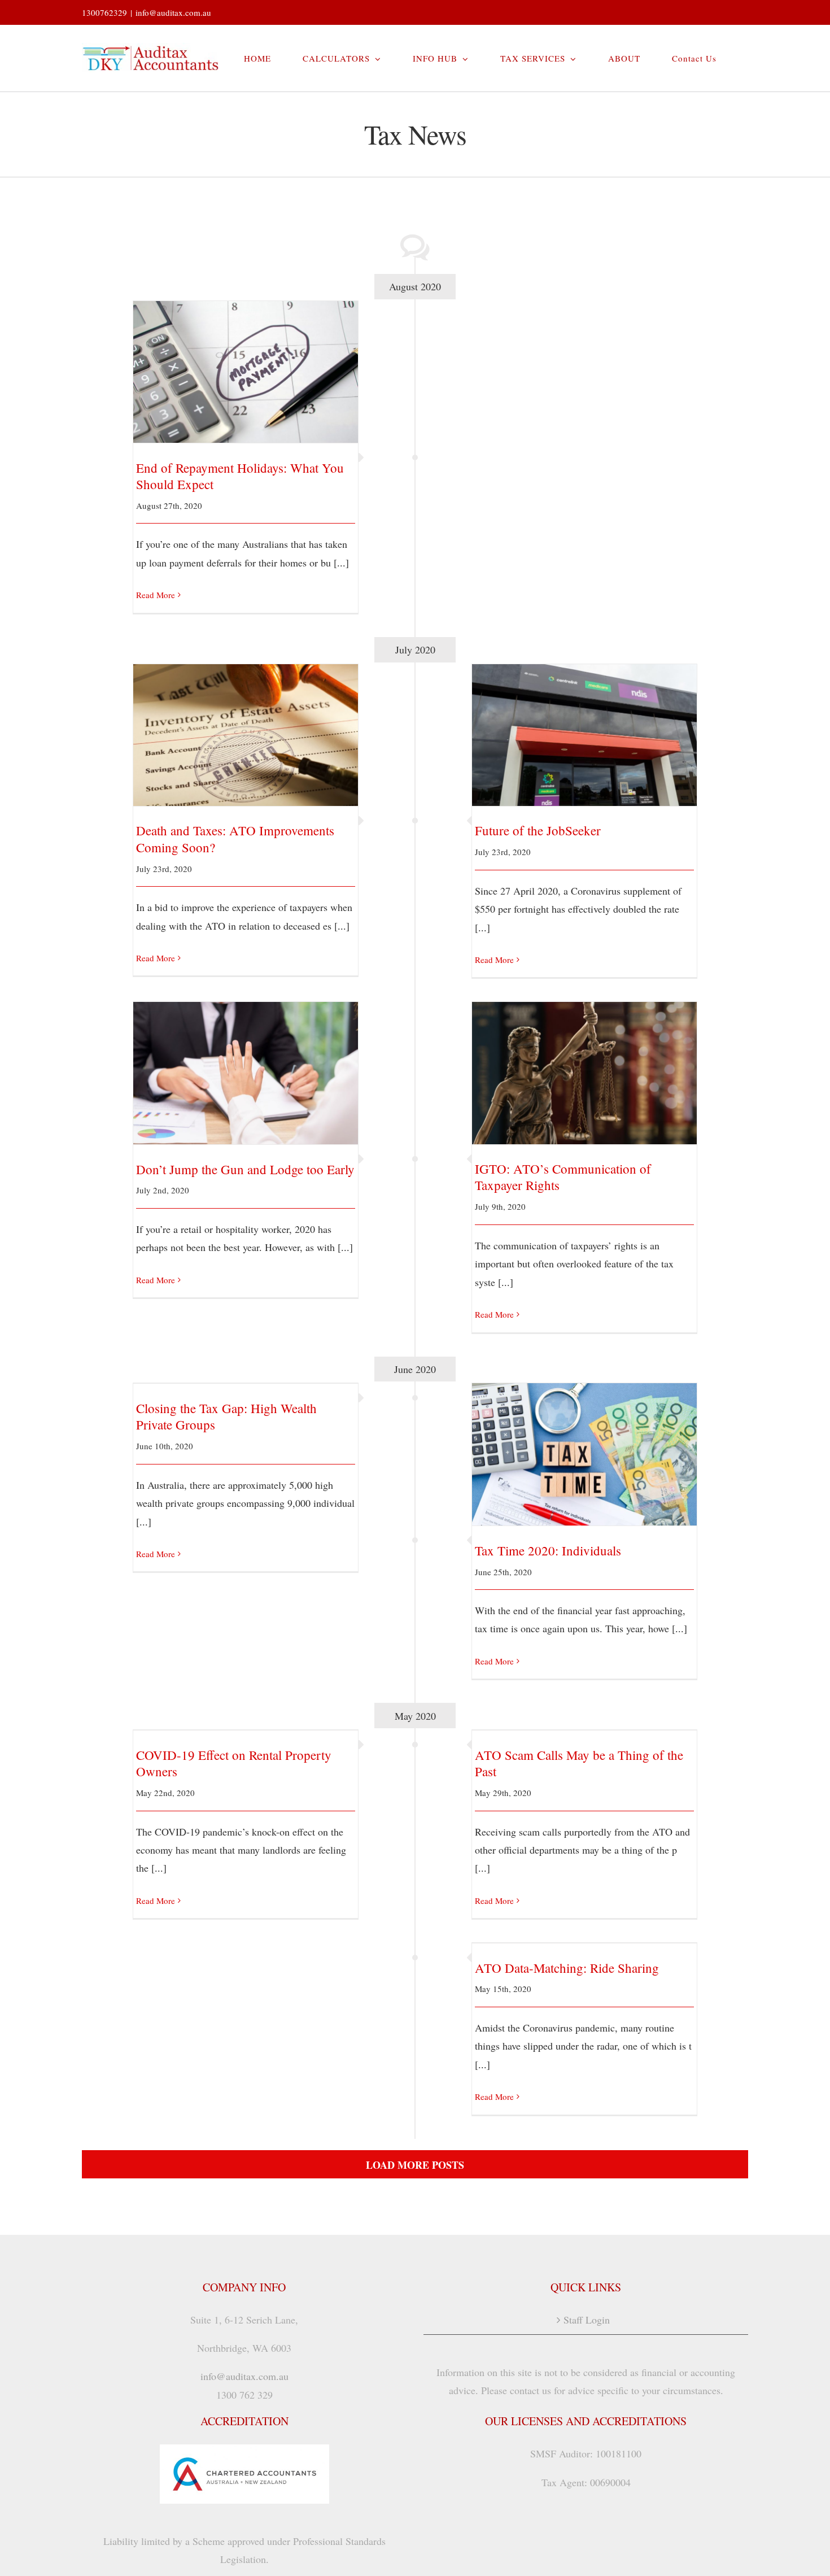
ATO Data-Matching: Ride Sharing (567, 1968)
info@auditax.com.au (173, 12)
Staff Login (587, 2320)
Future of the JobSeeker (585, 725)
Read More (156, 595)
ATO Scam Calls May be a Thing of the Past (579, 1763)
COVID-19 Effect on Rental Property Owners (234, 1763)
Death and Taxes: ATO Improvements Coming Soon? (246, 725)
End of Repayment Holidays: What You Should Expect (246, 356)
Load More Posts (415, 2165)
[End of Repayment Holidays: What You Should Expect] (246, 372)
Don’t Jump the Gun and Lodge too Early (246, 1064)
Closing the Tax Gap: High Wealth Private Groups (226, 1416)
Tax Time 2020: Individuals (585, 1445)
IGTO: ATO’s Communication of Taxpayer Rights (585, 1063)
